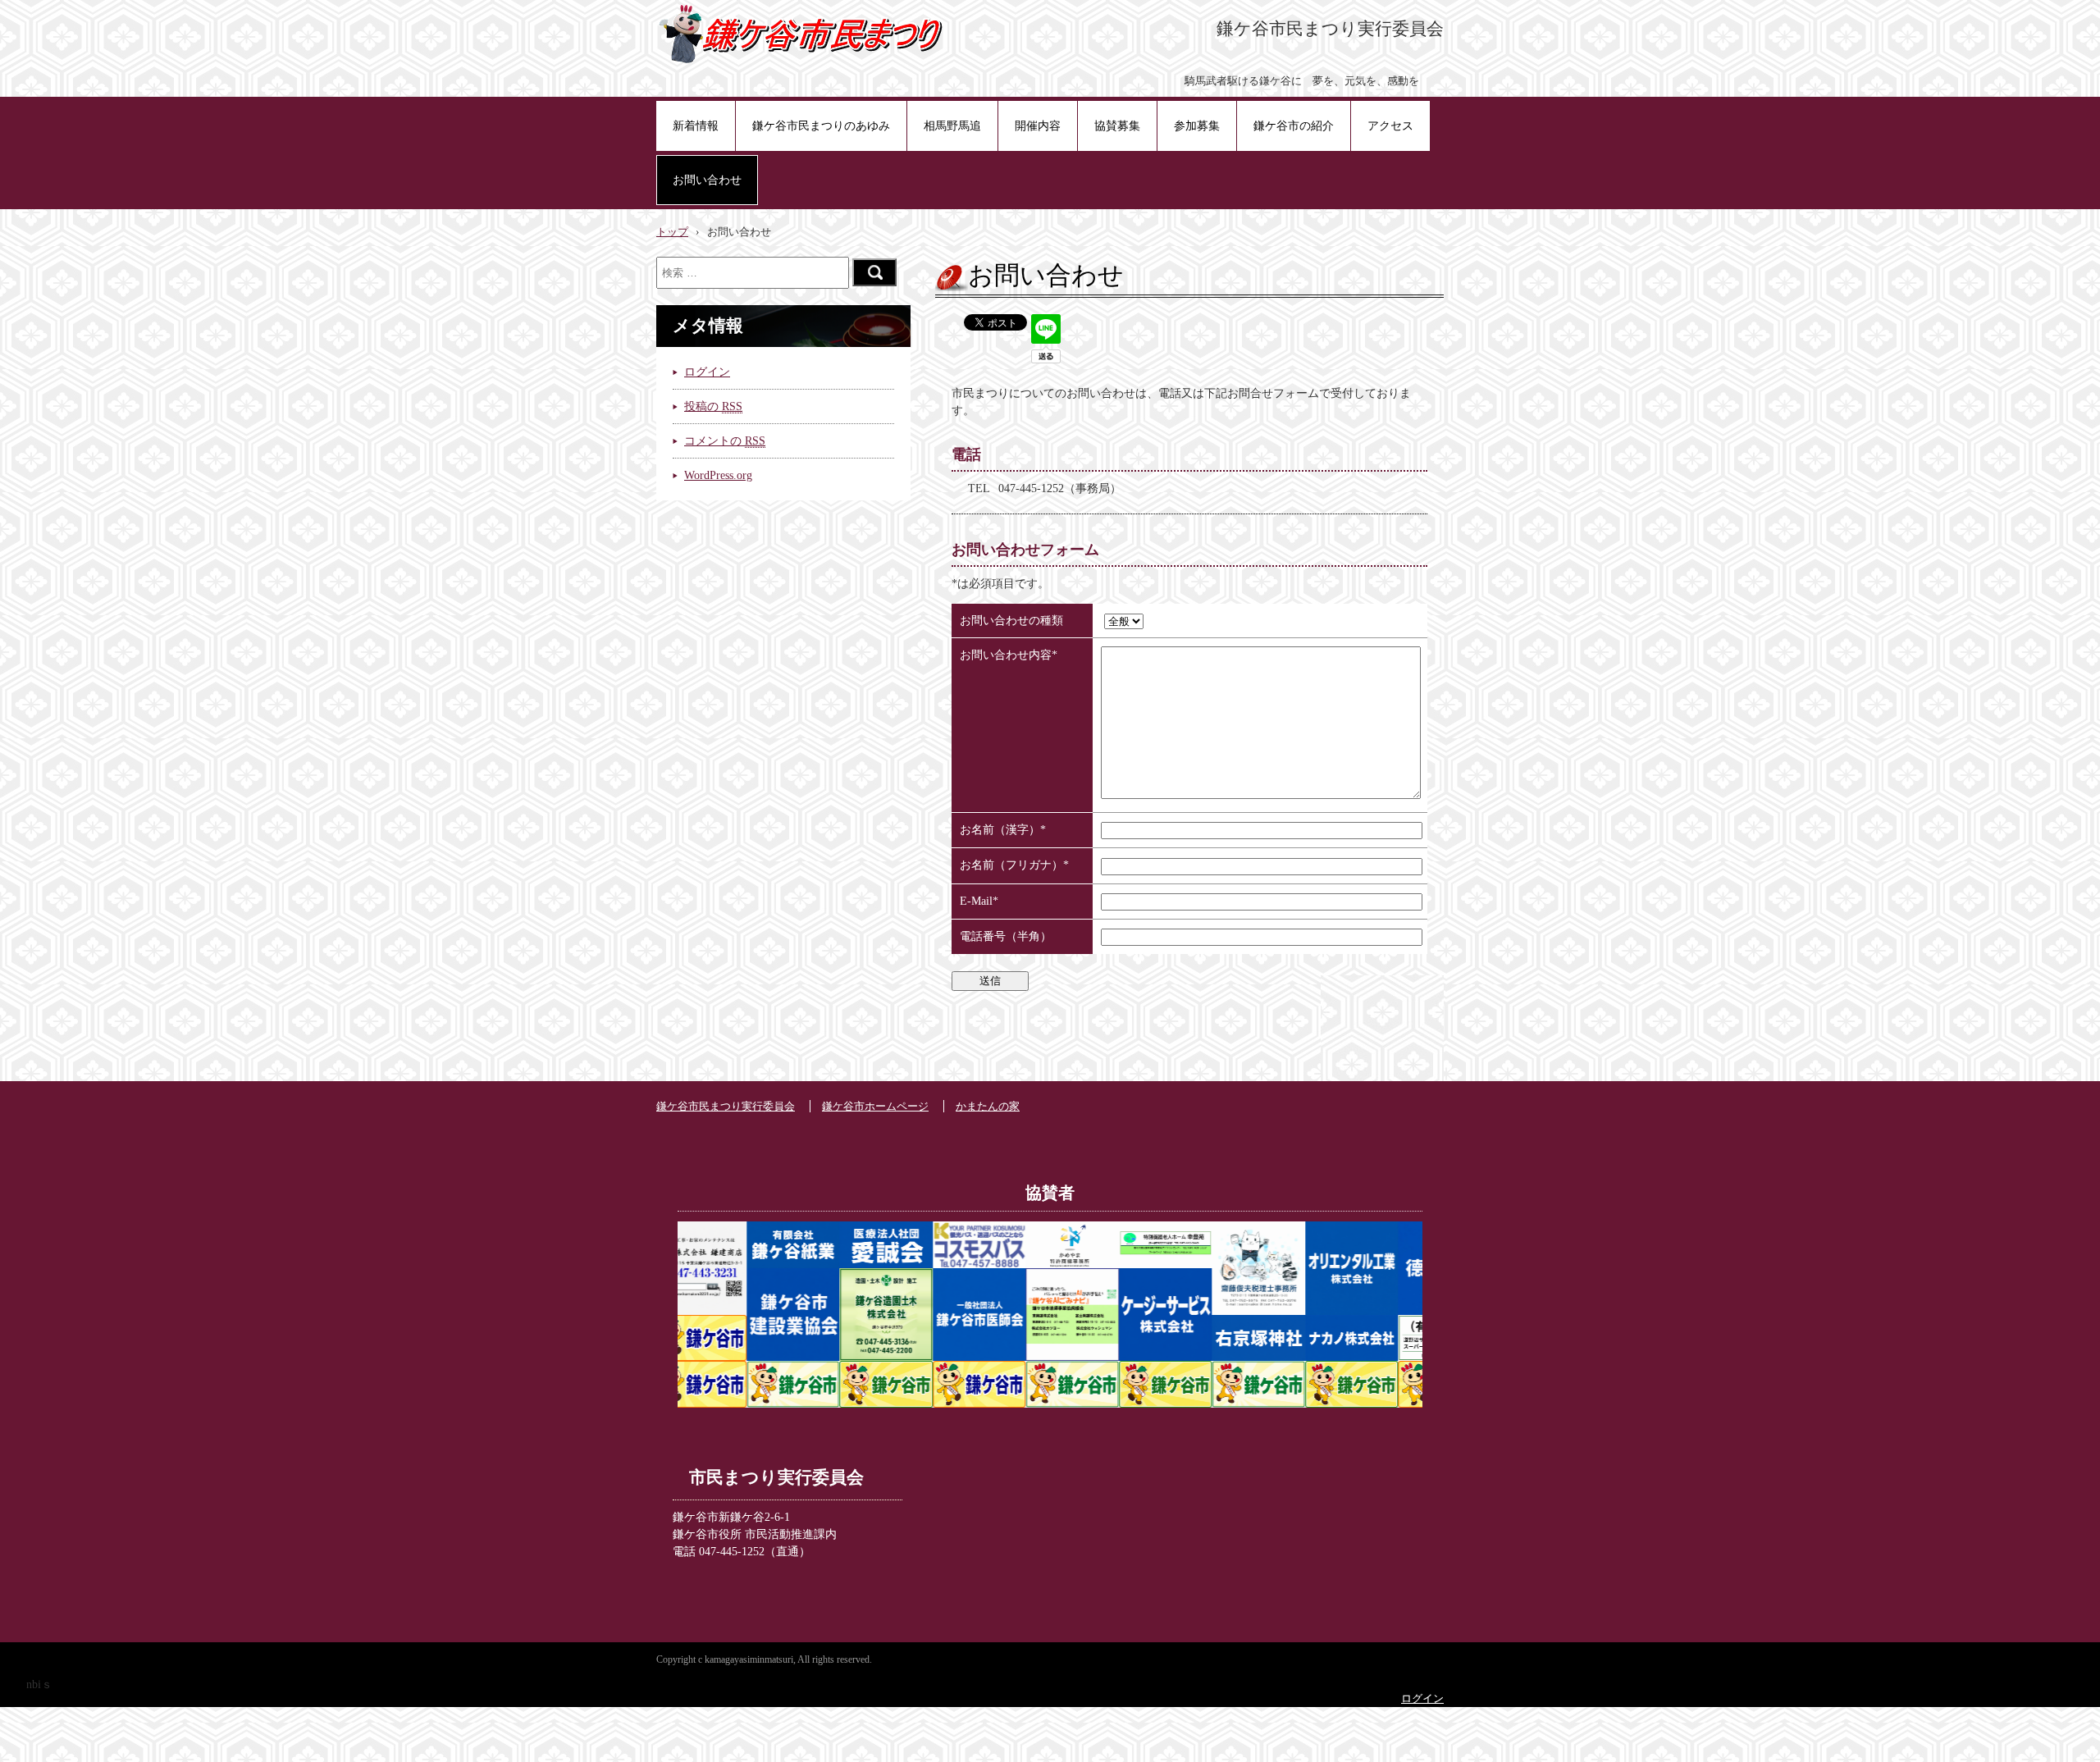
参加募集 (1197, 126)
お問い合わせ (707, 180)
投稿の (713, 406)
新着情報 (696, 126)
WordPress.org (718, 475)
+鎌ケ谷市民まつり (802, 33)
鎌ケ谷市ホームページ (875, 1107)
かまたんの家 (988, 1107)
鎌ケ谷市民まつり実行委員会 (726, 1107)
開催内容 (1038, 126)
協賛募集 (1117, 126)
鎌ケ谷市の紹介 (1294, 126)
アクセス (1390, 126)
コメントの (725, 441)
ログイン (707, 372)
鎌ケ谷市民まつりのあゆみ (821, 126)
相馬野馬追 (952, 126)
